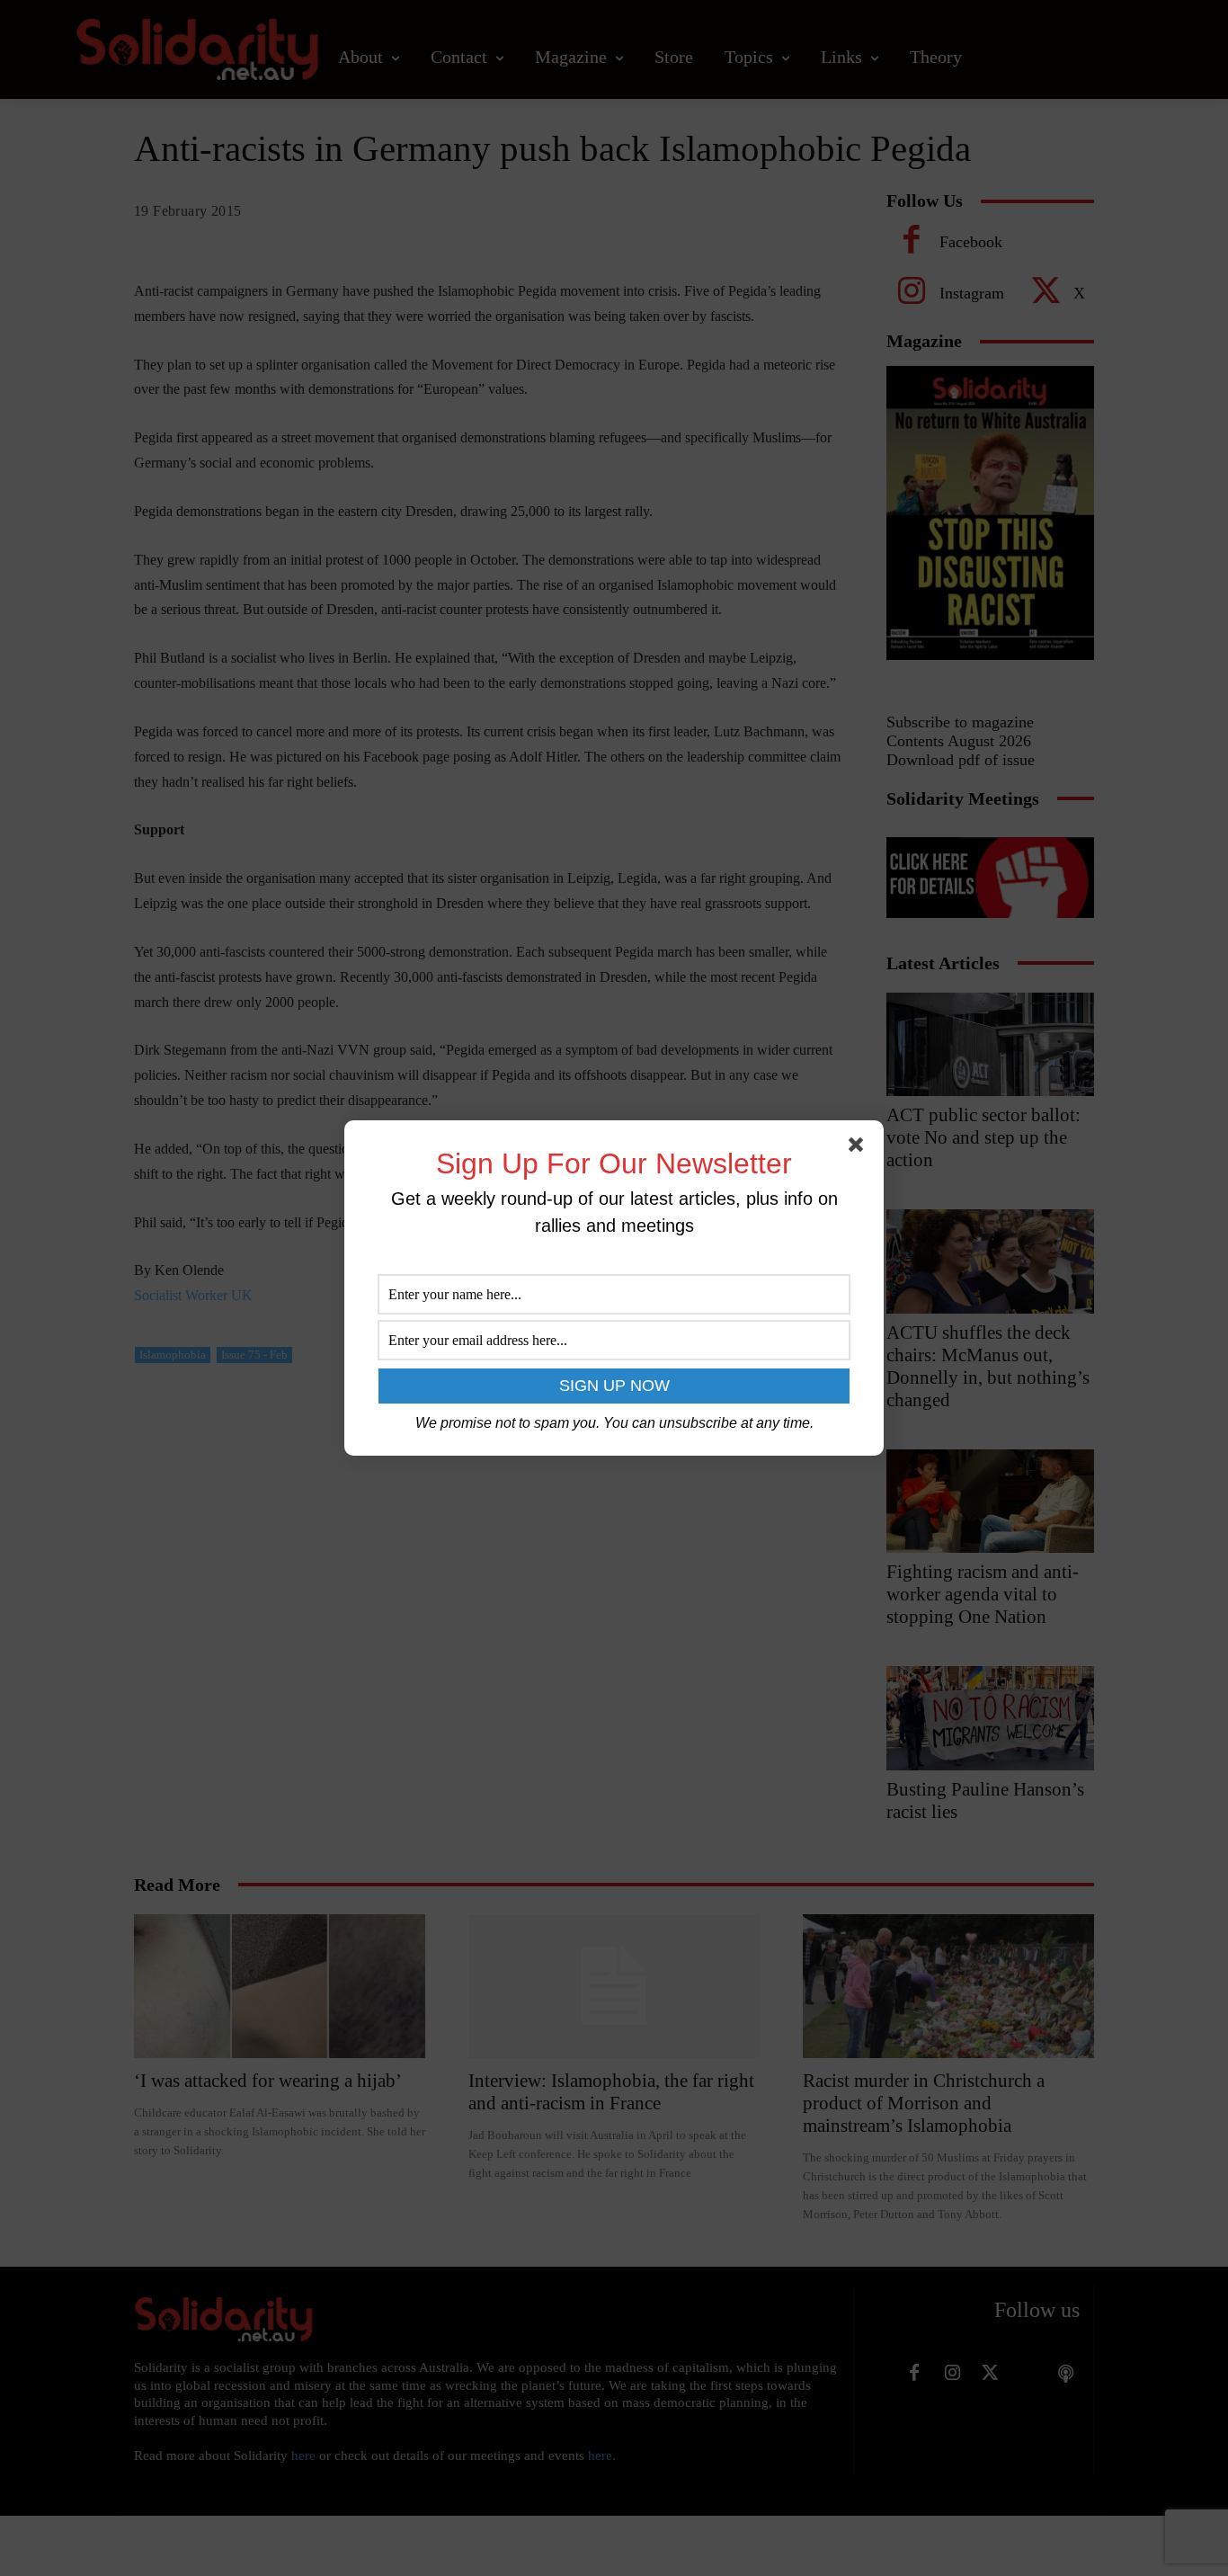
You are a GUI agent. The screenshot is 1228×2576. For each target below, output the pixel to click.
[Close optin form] (859, 1148)
